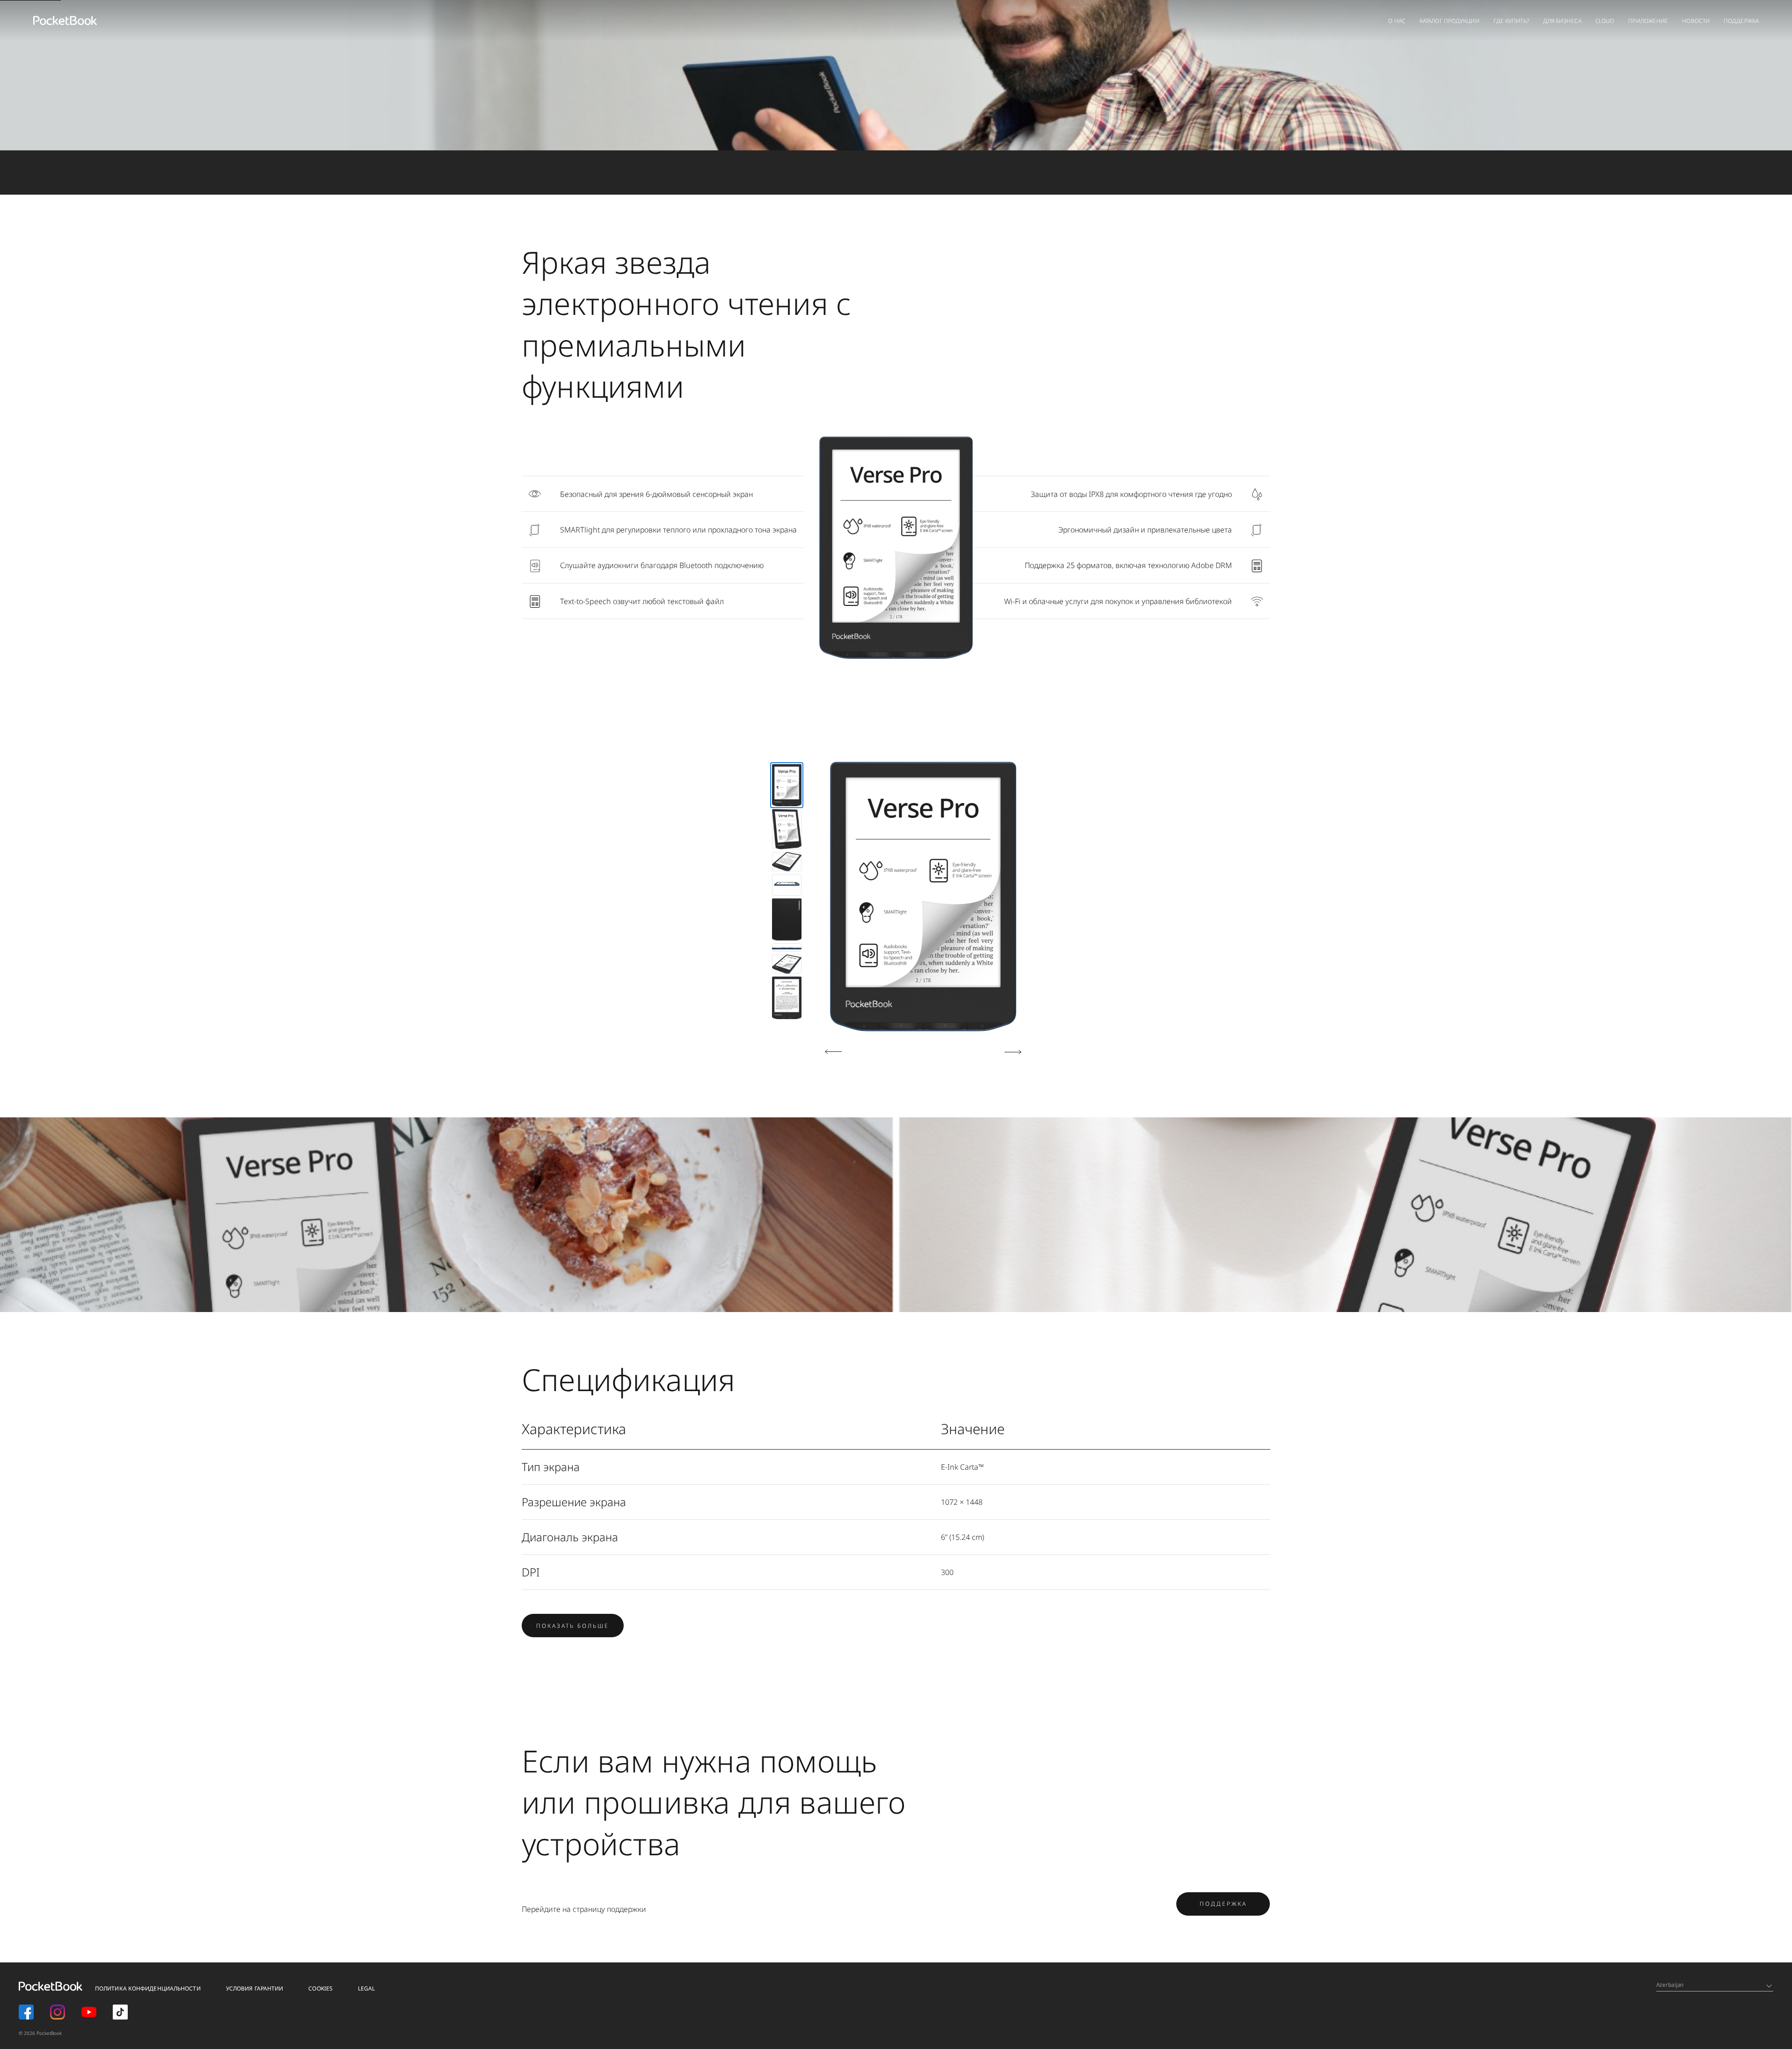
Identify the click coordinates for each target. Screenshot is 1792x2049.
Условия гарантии (255, 1988)
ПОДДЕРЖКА (1223, 1904)
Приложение (1648, 21)
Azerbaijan (1670, 1985)
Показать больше (573, 1626)
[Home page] (65, 21)
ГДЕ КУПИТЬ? (1511, 21)
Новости (1696, 21)
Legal (367, 1988)
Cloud (1605, 21)
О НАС (1397, 21)
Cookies (321, 1988)
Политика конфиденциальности (148, 1988)
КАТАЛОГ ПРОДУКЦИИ (1450, 21)
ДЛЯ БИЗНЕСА (1562, 21)
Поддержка (1741, 21)
